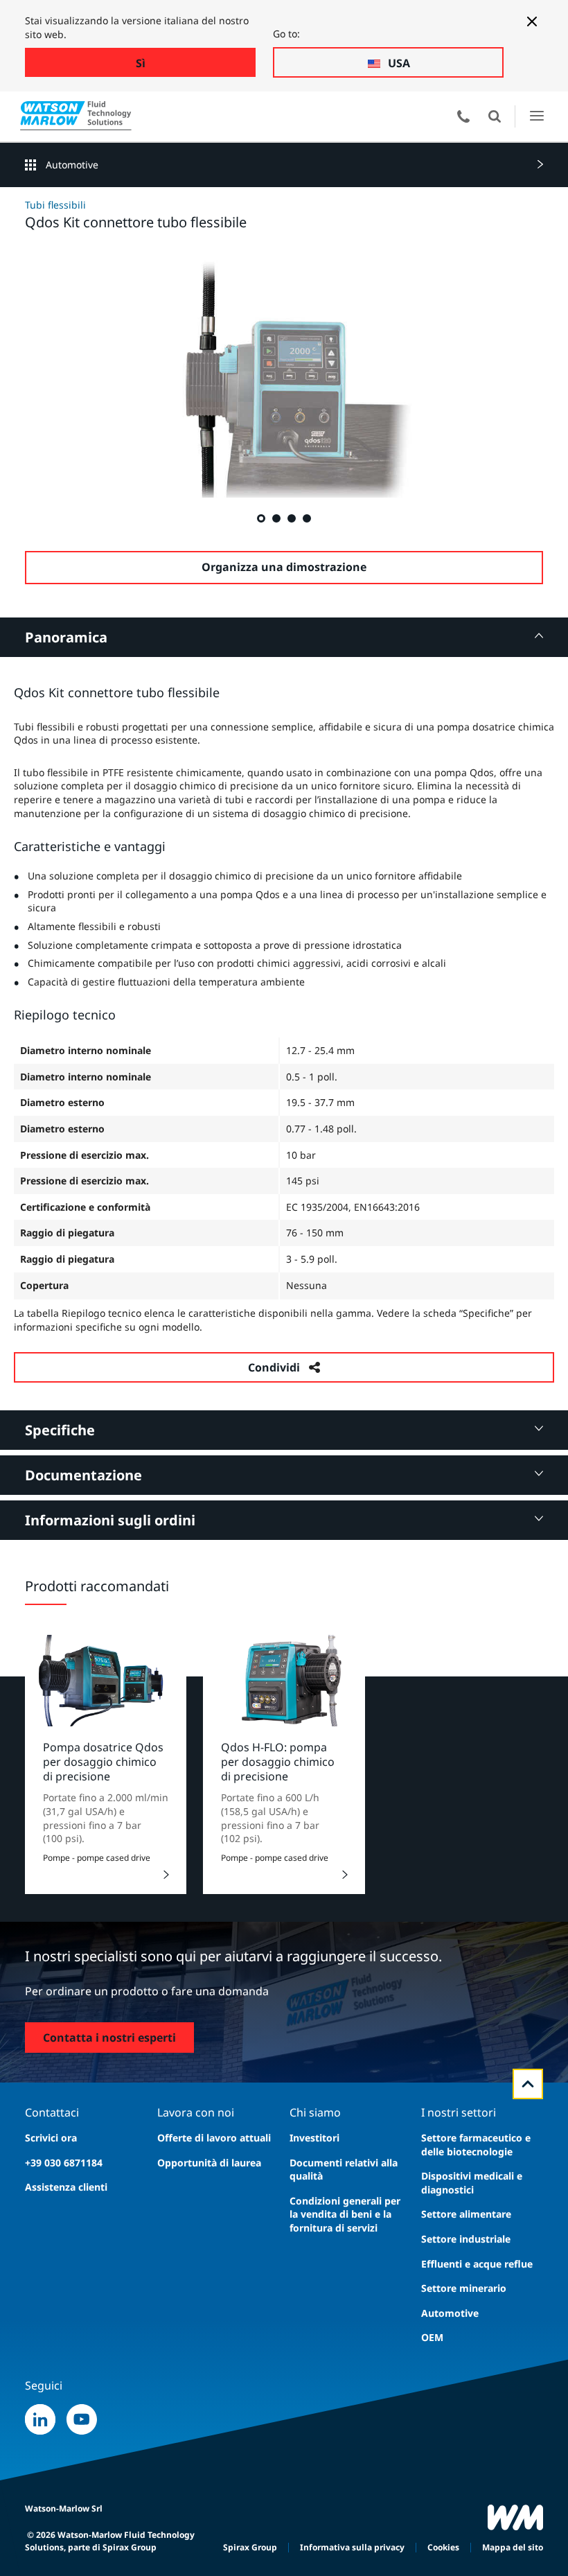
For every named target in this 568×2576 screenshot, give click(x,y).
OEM (432, 2337)
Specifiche (60, 1430)
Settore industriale (466, 2239)
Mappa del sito (513, 2547)
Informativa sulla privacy (352, 2547)
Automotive (72, 165)
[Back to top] (528, 2084)
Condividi (274, 1367)
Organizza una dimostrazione (284, 567)
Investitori (314, 2138)
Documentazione (83, 1475)
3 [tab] (291, 518)
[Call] (463, 116)
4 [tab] (306, 518)
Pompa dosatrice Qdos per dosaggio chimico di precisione (103, 1762)
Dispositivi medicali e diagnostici (472, 2183)
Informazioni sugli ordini (110, 1520)
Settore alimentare (466, 2214)
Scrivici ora (51, 2138)
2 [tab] (276, 518)
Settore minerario (464, 2288)
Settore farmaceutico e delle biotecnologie (476, 2145)
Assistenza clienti (66, 2187)
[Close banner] (532, 21)
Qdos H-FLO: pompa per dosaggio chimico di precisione (278, 1762)
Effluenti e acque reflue (477, 2264)
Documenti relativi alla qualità (344, 2170)
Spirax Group (250, 2547)
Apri (495, 116)
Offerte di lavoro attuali (214, 2138)
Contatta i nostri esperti (109, 2038)
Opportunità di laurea (209, 2163)
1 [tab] (260, 518)
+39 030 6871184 (64, 2163)
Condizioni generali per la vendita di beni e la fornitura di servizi (345, 2214)
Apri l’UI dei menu (536, 116)
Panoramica (66, 637)
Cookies (443, 2547)
